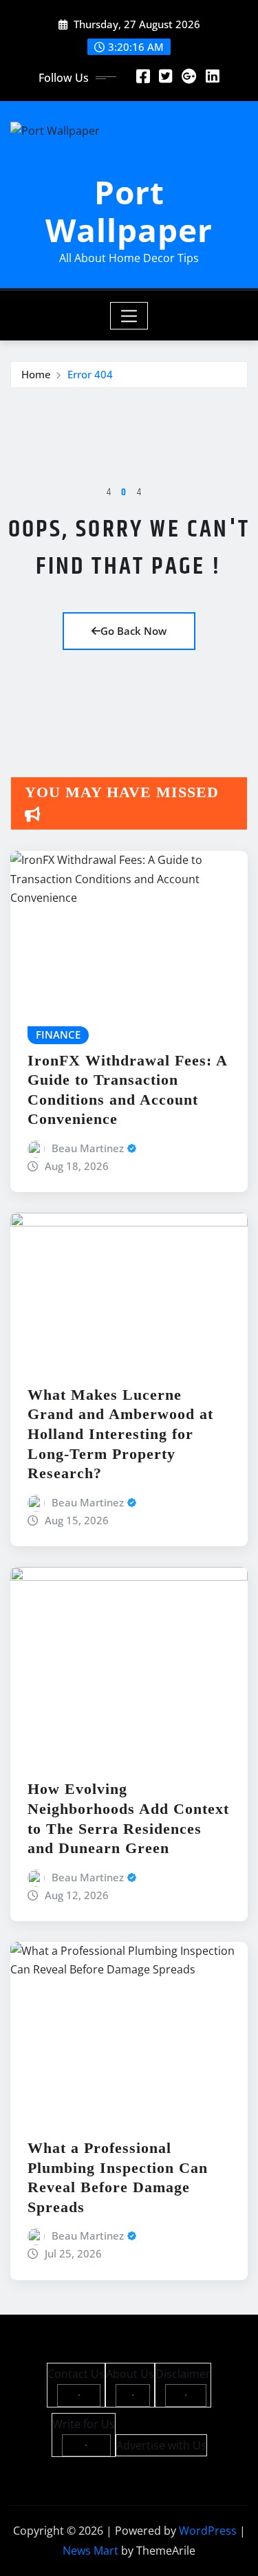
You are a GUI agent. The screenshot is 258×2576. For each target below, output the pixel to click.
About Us (130, 2374)
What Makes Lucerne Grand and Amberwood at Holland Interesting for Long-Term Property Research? (120, 1434)
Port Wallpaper (129, 211)
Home (36, 374)
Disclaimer (183, 2374)
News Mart (90, 2551)
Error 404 (90, 374)
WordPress (208, 2531)
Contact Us (76, 2374)
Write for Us (84, 2424)
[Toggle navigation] (129, 316)
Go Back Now (133, 631)
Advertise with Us (161, 2445)
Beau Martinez (88, 1148)
